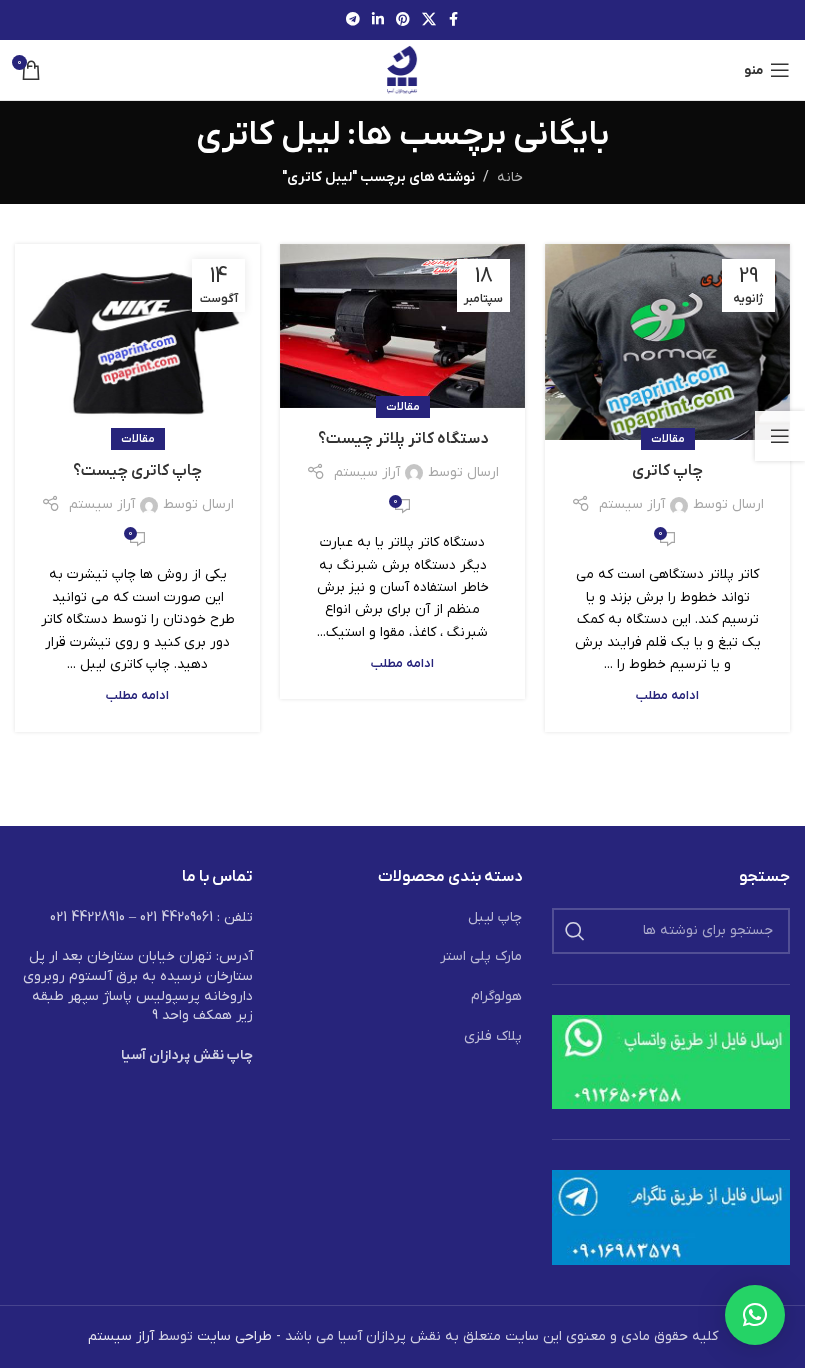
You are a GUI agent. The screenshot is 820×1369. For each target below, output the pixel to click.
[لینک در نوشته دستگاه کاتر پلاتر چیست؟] (402, 326)
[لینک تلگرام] (353, 20)
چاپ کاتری (667, 471)
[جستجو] (575, 931)
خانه (510, 177)
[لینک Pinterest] (403, 20)
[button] (755, 1315)
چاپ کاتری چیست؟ (137, 471)
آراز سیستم (632, 504)
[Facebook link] (454, 20)
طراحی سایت (234, 1336)
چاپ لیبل (495, 917)
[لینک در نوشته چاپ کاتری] (667, 342)
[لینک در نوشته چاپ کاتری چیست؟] (137, 342)
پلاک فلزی (493, 1036)
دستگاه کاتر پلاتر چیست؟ (403, 439)
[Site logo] (402, 69)
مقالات (668, 439)
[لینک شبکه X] (429, 20)
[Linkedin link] (378, 20)
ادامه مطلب (667, 696)
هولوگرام (496, 996)
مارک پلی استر (481, 956)
